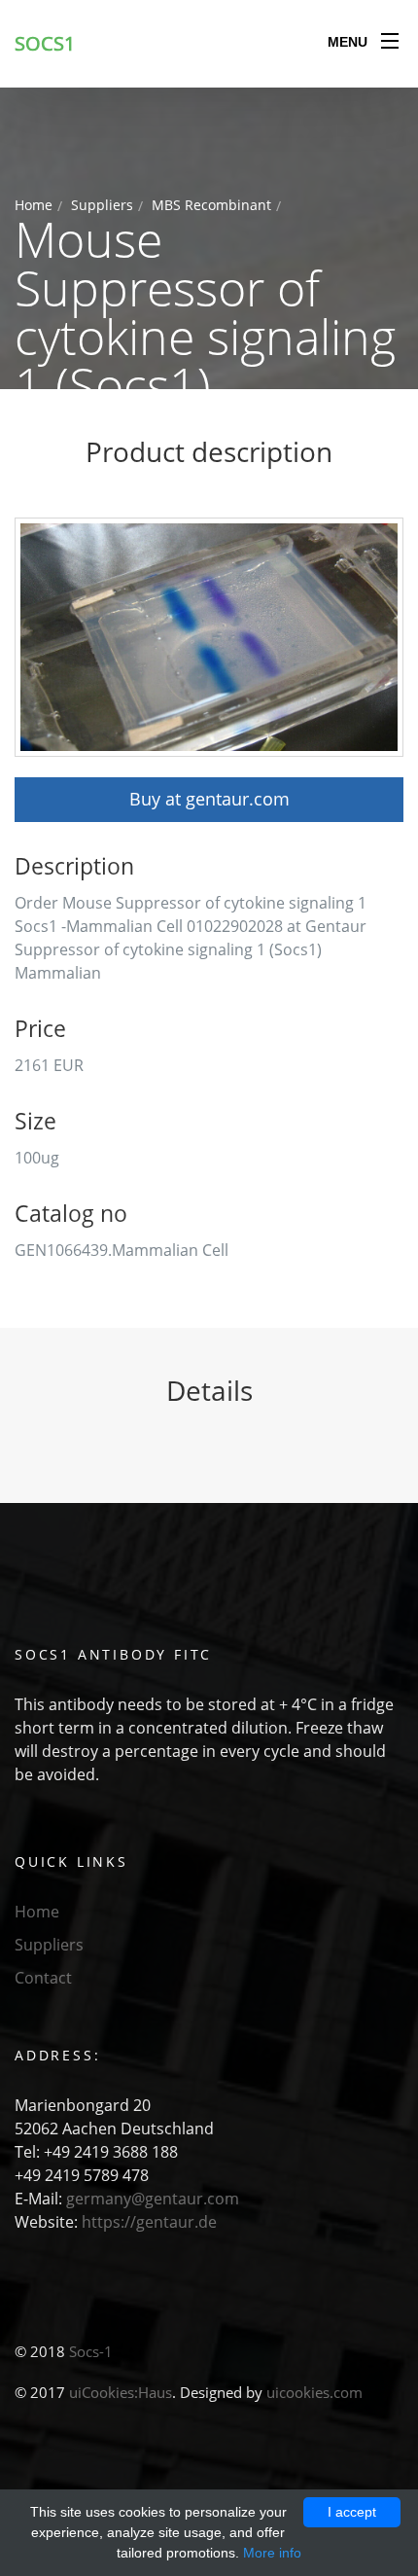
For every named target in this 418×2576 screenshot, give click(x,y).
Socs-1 (91, 2351)
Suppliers (102, 205)
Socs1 (45, 43)
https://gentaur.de (149, 2222)
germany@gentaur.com (153, 2199)
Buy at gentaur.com (209, 799)
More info (272, 2553)
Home (34, 205)
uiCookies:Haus (121, 2392)
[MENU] (390, 38)
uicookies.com (314, 2392)
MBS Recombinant (211, 205)
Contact (43, 1978)
